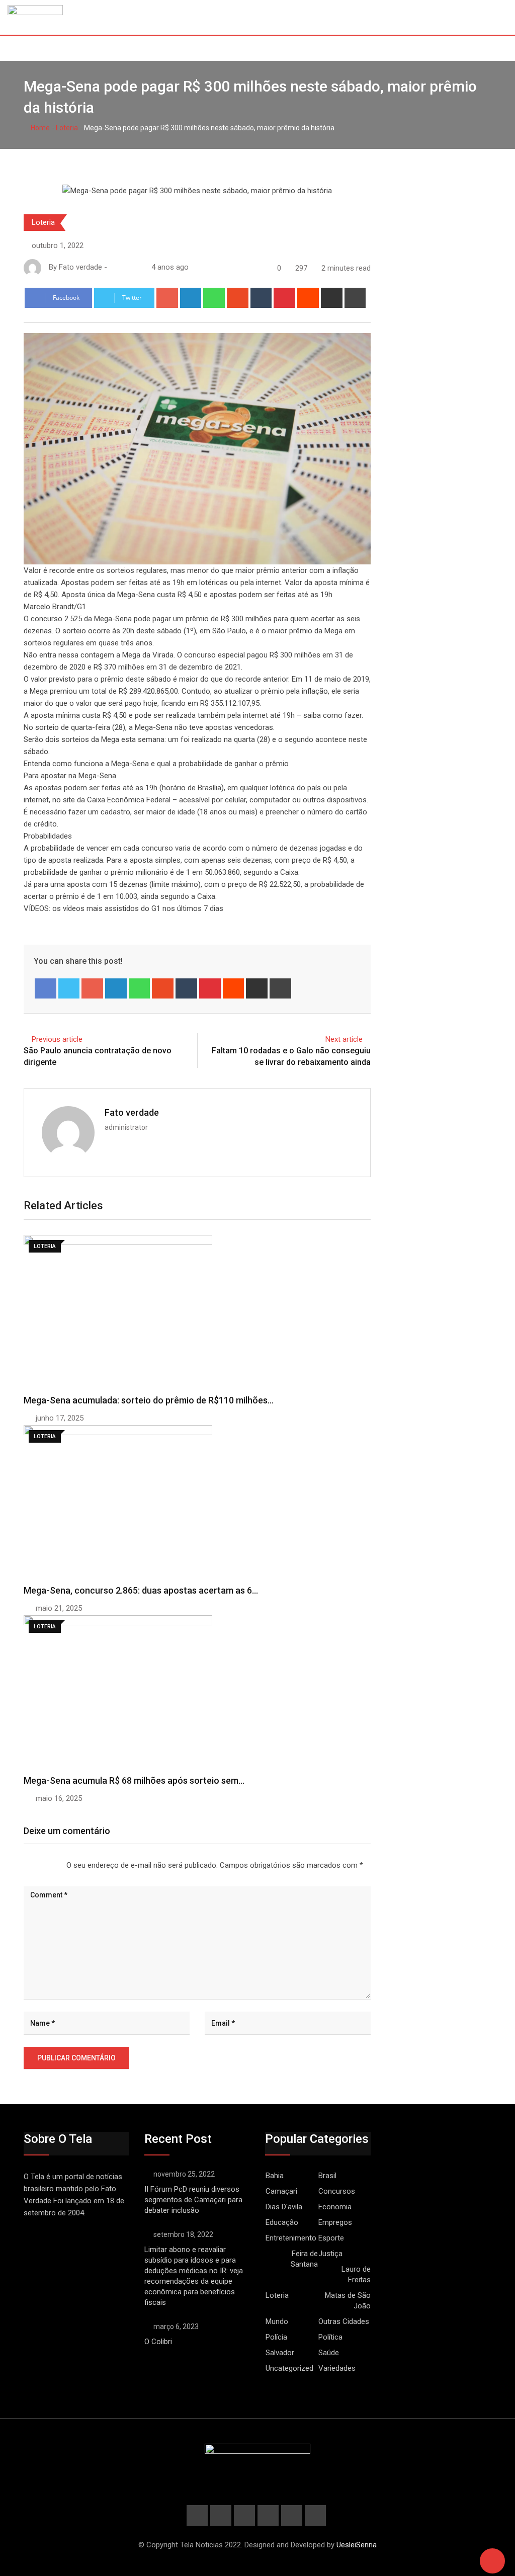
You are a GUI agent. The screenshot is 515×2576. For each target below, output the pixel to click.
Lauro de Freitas (356, 2274)
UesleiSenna (357, 2545)
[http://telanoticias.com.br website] (113, 267)
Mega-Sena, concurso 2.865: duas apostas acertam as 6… (141, 1590)
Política (330, 2337)
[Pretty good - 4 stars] (48, 1865)
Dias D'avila (284, 2207)
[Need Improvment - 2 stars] (32, 1865)
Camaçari (281, 2191)
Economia (335, 2207)
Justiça (330, 2254)
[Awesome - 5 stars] (56, 1865)
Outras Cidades (344, 2321)
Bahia (275, 2176)
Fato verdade (132, 1112)
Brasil (327, 2176)
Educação (282, 2222)
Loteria (67, 128)
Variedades (337, 2368)
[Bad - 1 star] (24, 1865)
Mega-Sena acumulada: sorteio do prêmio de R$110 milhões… (149, 1400)
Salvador (280, 2353)
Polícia (276, 2337)
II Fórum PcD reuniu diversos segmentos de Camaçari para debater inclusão (193, 2200)
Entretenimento (291, 2238)
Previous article (57, 1039)
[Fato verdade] (123, 267)
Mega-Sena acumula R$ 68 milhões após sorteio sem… (134, 1780)
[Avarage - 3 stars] (40, 1865)
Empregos (335, 2222)
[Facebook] (46, 988)
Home (39, 128)
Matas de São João (348, 2301)
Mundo (277, 2321)
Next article (344, 1039)
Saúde (329, 2353)
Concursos (337, 2191)
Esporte (331, 2238)
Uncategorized (289, 2368)
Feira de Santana (304, 2259)
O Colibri (158, 2342)
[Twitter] (69, 988)
